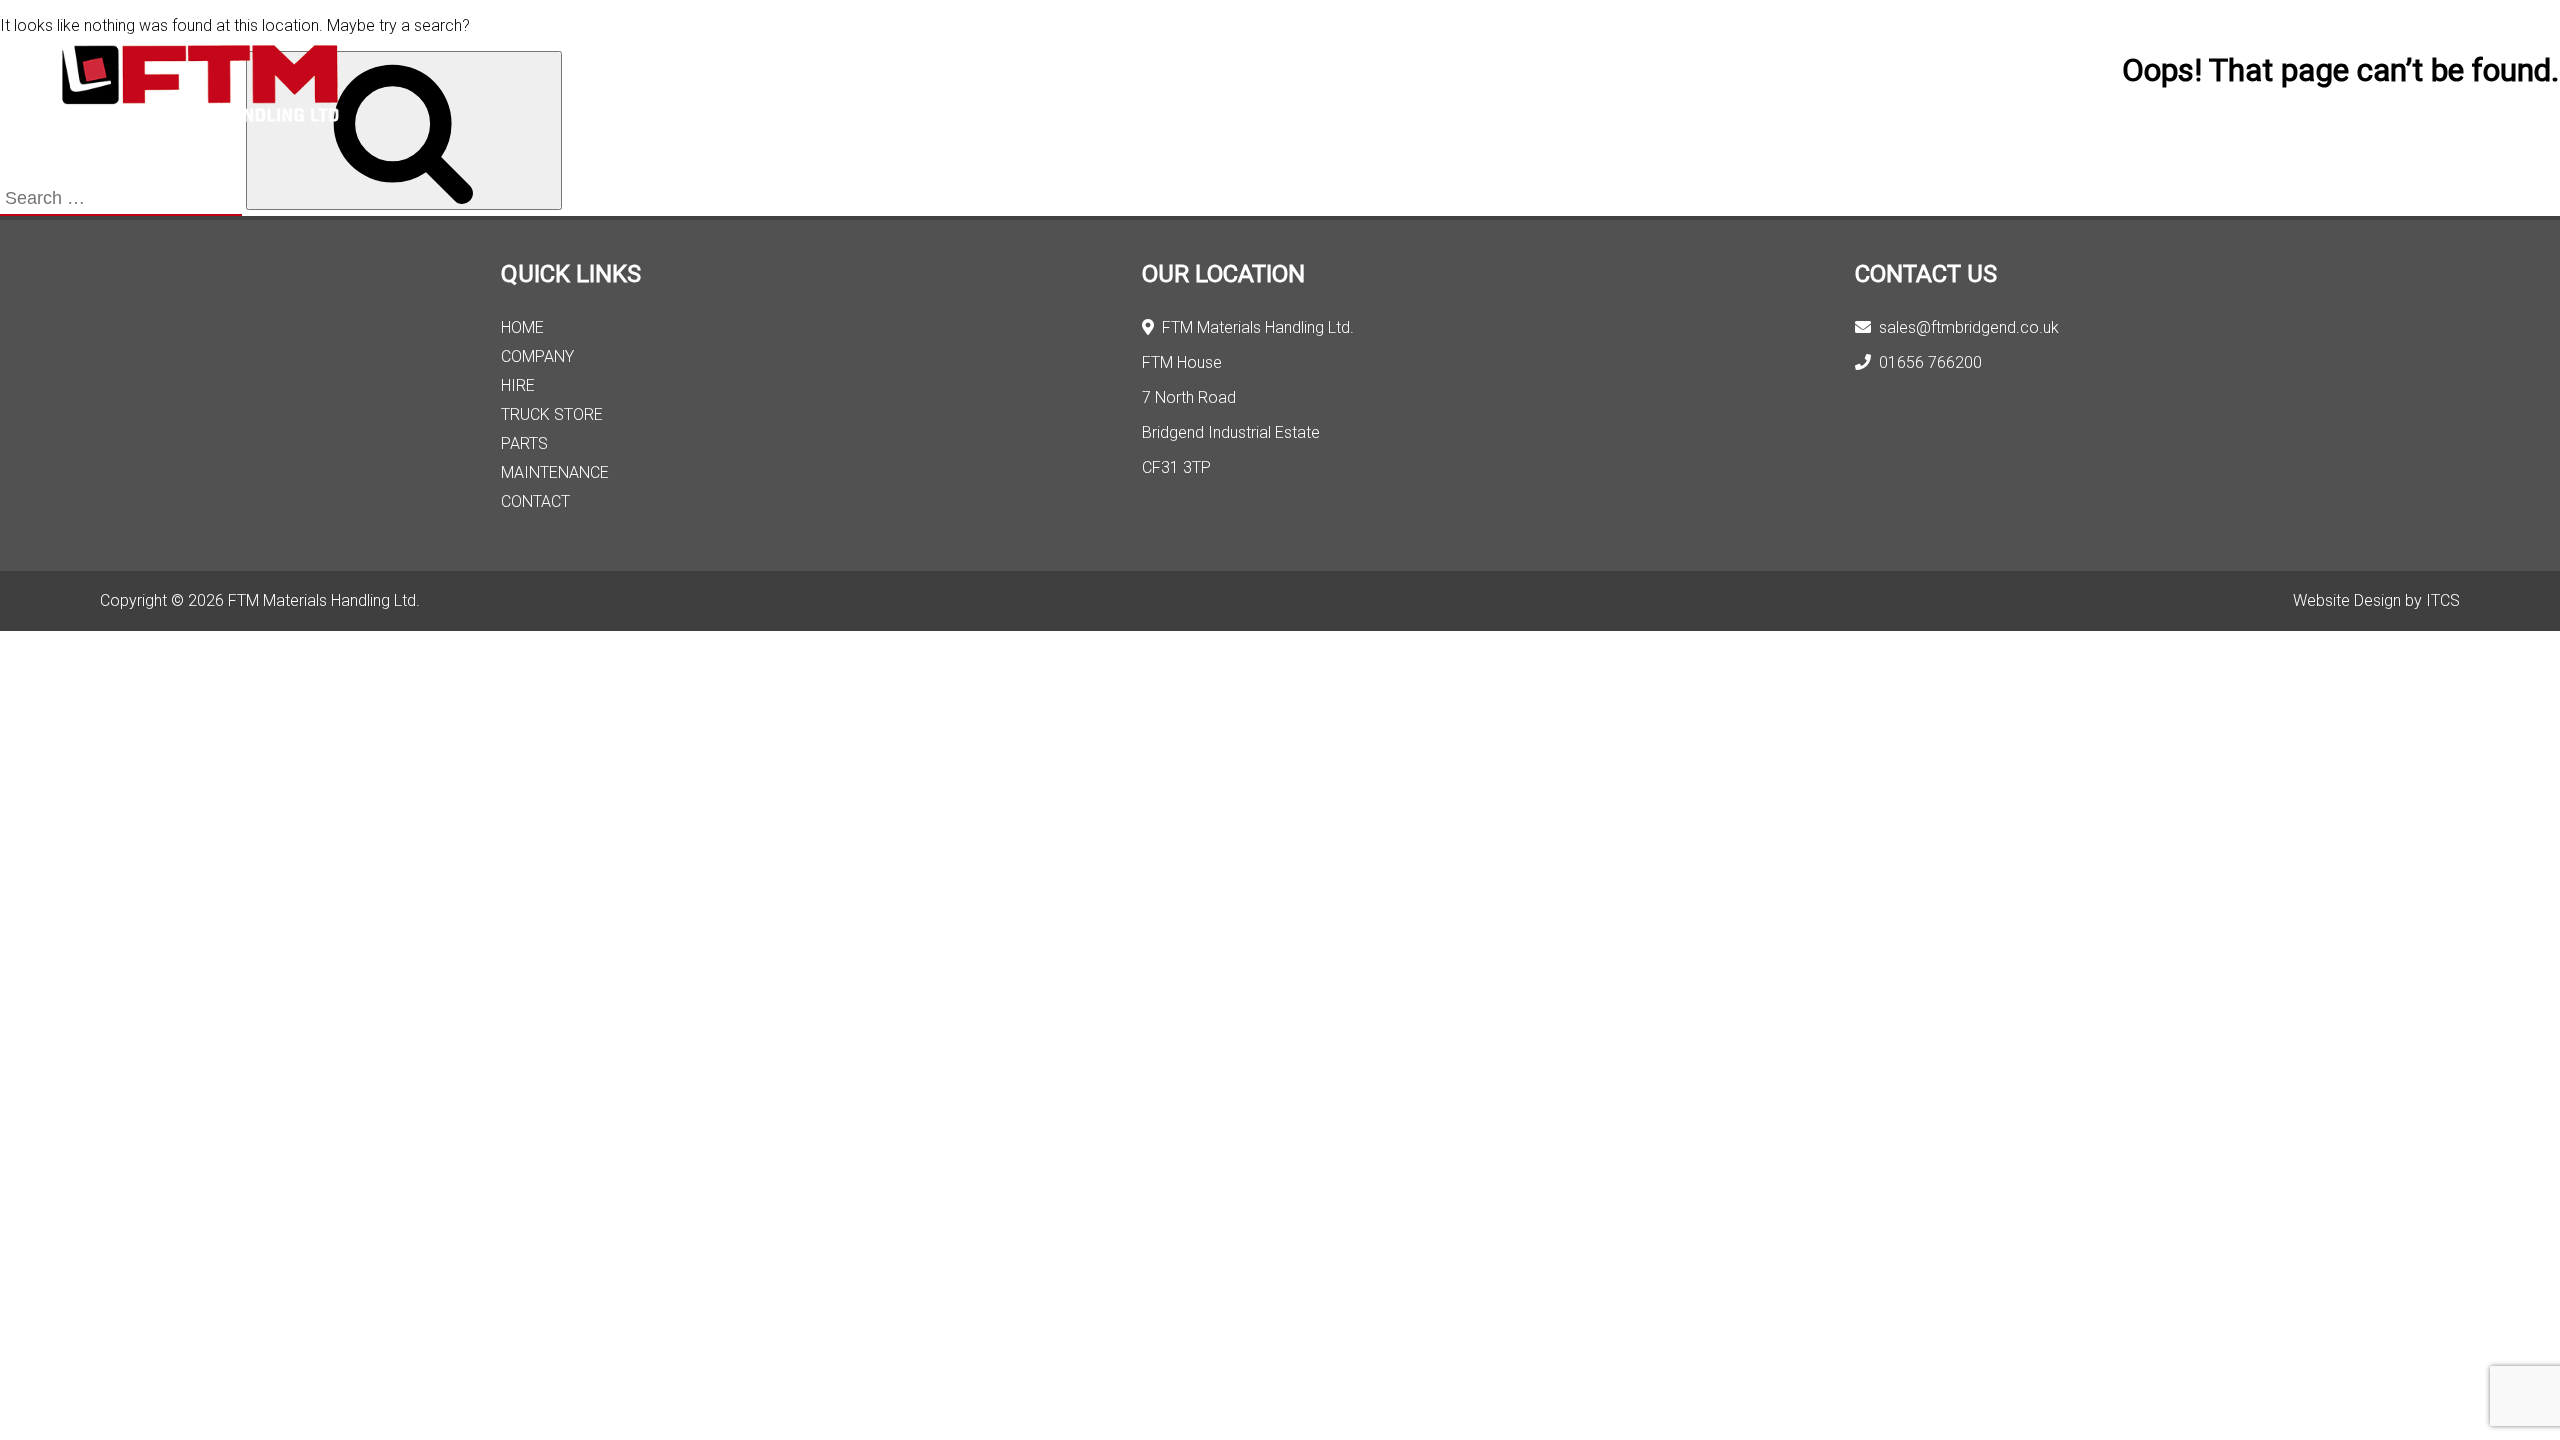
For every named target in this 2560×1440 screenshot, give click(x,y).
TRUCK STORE (552, 414)
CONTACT (535, 501)
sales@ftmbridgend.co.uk (1965, 327)
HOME (522, 327)
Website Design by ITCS (2376, 600)
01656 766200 (1926, 362)
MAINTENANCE (555, 472)
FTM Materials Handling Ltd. (1254, 327)
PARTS (524, 443)
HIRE (518, 385)
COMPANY (537, 356)
